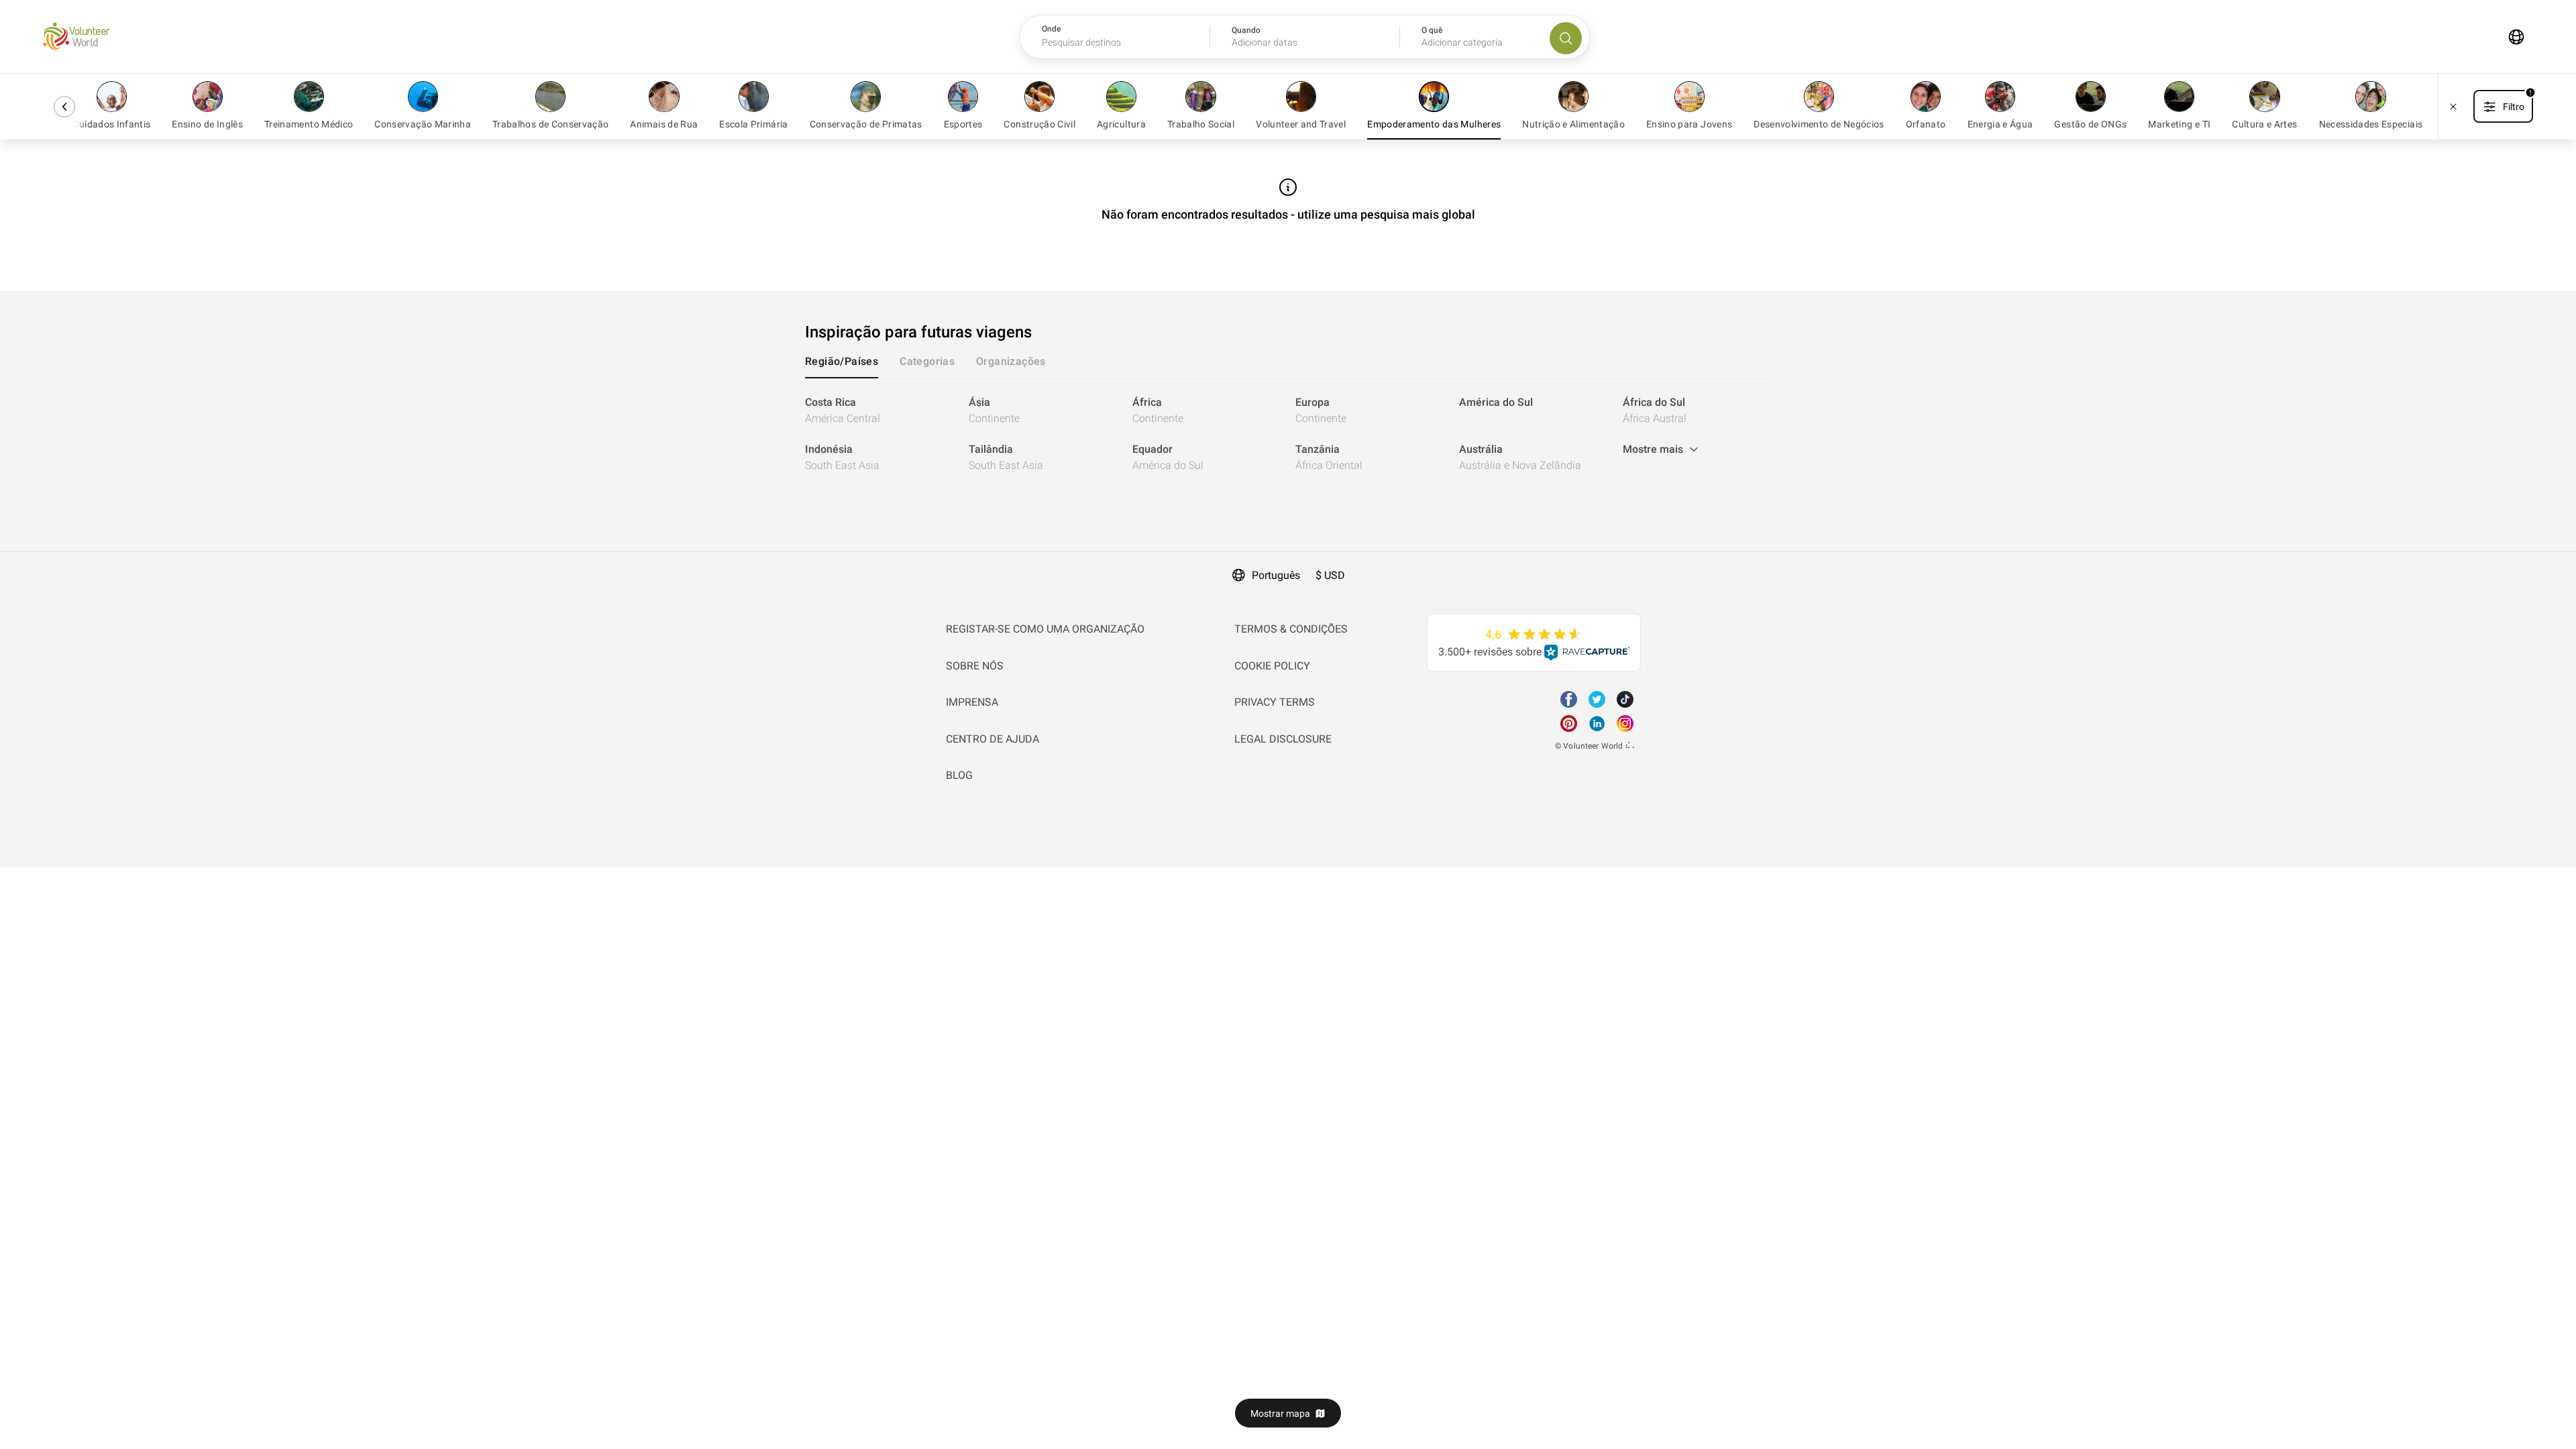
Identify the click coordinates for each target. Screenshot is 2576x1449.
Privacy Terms (1275, 702)
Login (13, 560)
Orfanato (1926, 124)
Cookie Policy (1272, 666)
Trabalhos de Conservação (550, 124)
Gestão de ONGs (2090, 124)
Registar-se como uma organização (1045, 629)
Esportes (963, 124)
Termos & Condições (1291, 629)
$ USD (1330, 575)
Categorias (927, 361)
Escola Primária (753, 124)
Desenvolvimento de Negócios (1819, 124)
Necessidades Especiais (2371, 124)
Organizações (1011, 361)
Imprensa (972, 702)
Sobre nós (975, 666)
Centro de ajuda (992, 739)
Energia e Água (2000, 124)
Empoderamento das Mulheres (1434, 124)
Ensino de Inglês (207, 124)
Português (1276, 575)
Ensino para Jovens (1689, 124)
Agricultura (1121, 124)
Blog (959, 775)
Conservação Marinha (423, 124)
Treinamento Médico (309, 124)
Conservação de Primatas (866, 124)
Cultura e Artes (2264, 124)
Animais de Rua (664, 124)
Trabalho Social (1201, 124)
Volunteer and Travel (1301, 124)
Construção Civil (1039, 124)
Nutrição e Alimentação (1573, 124)
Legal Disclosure (1283, 739)
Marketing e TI (2179, 124)
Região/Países (842, 361)
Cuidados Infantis (111, 124)
